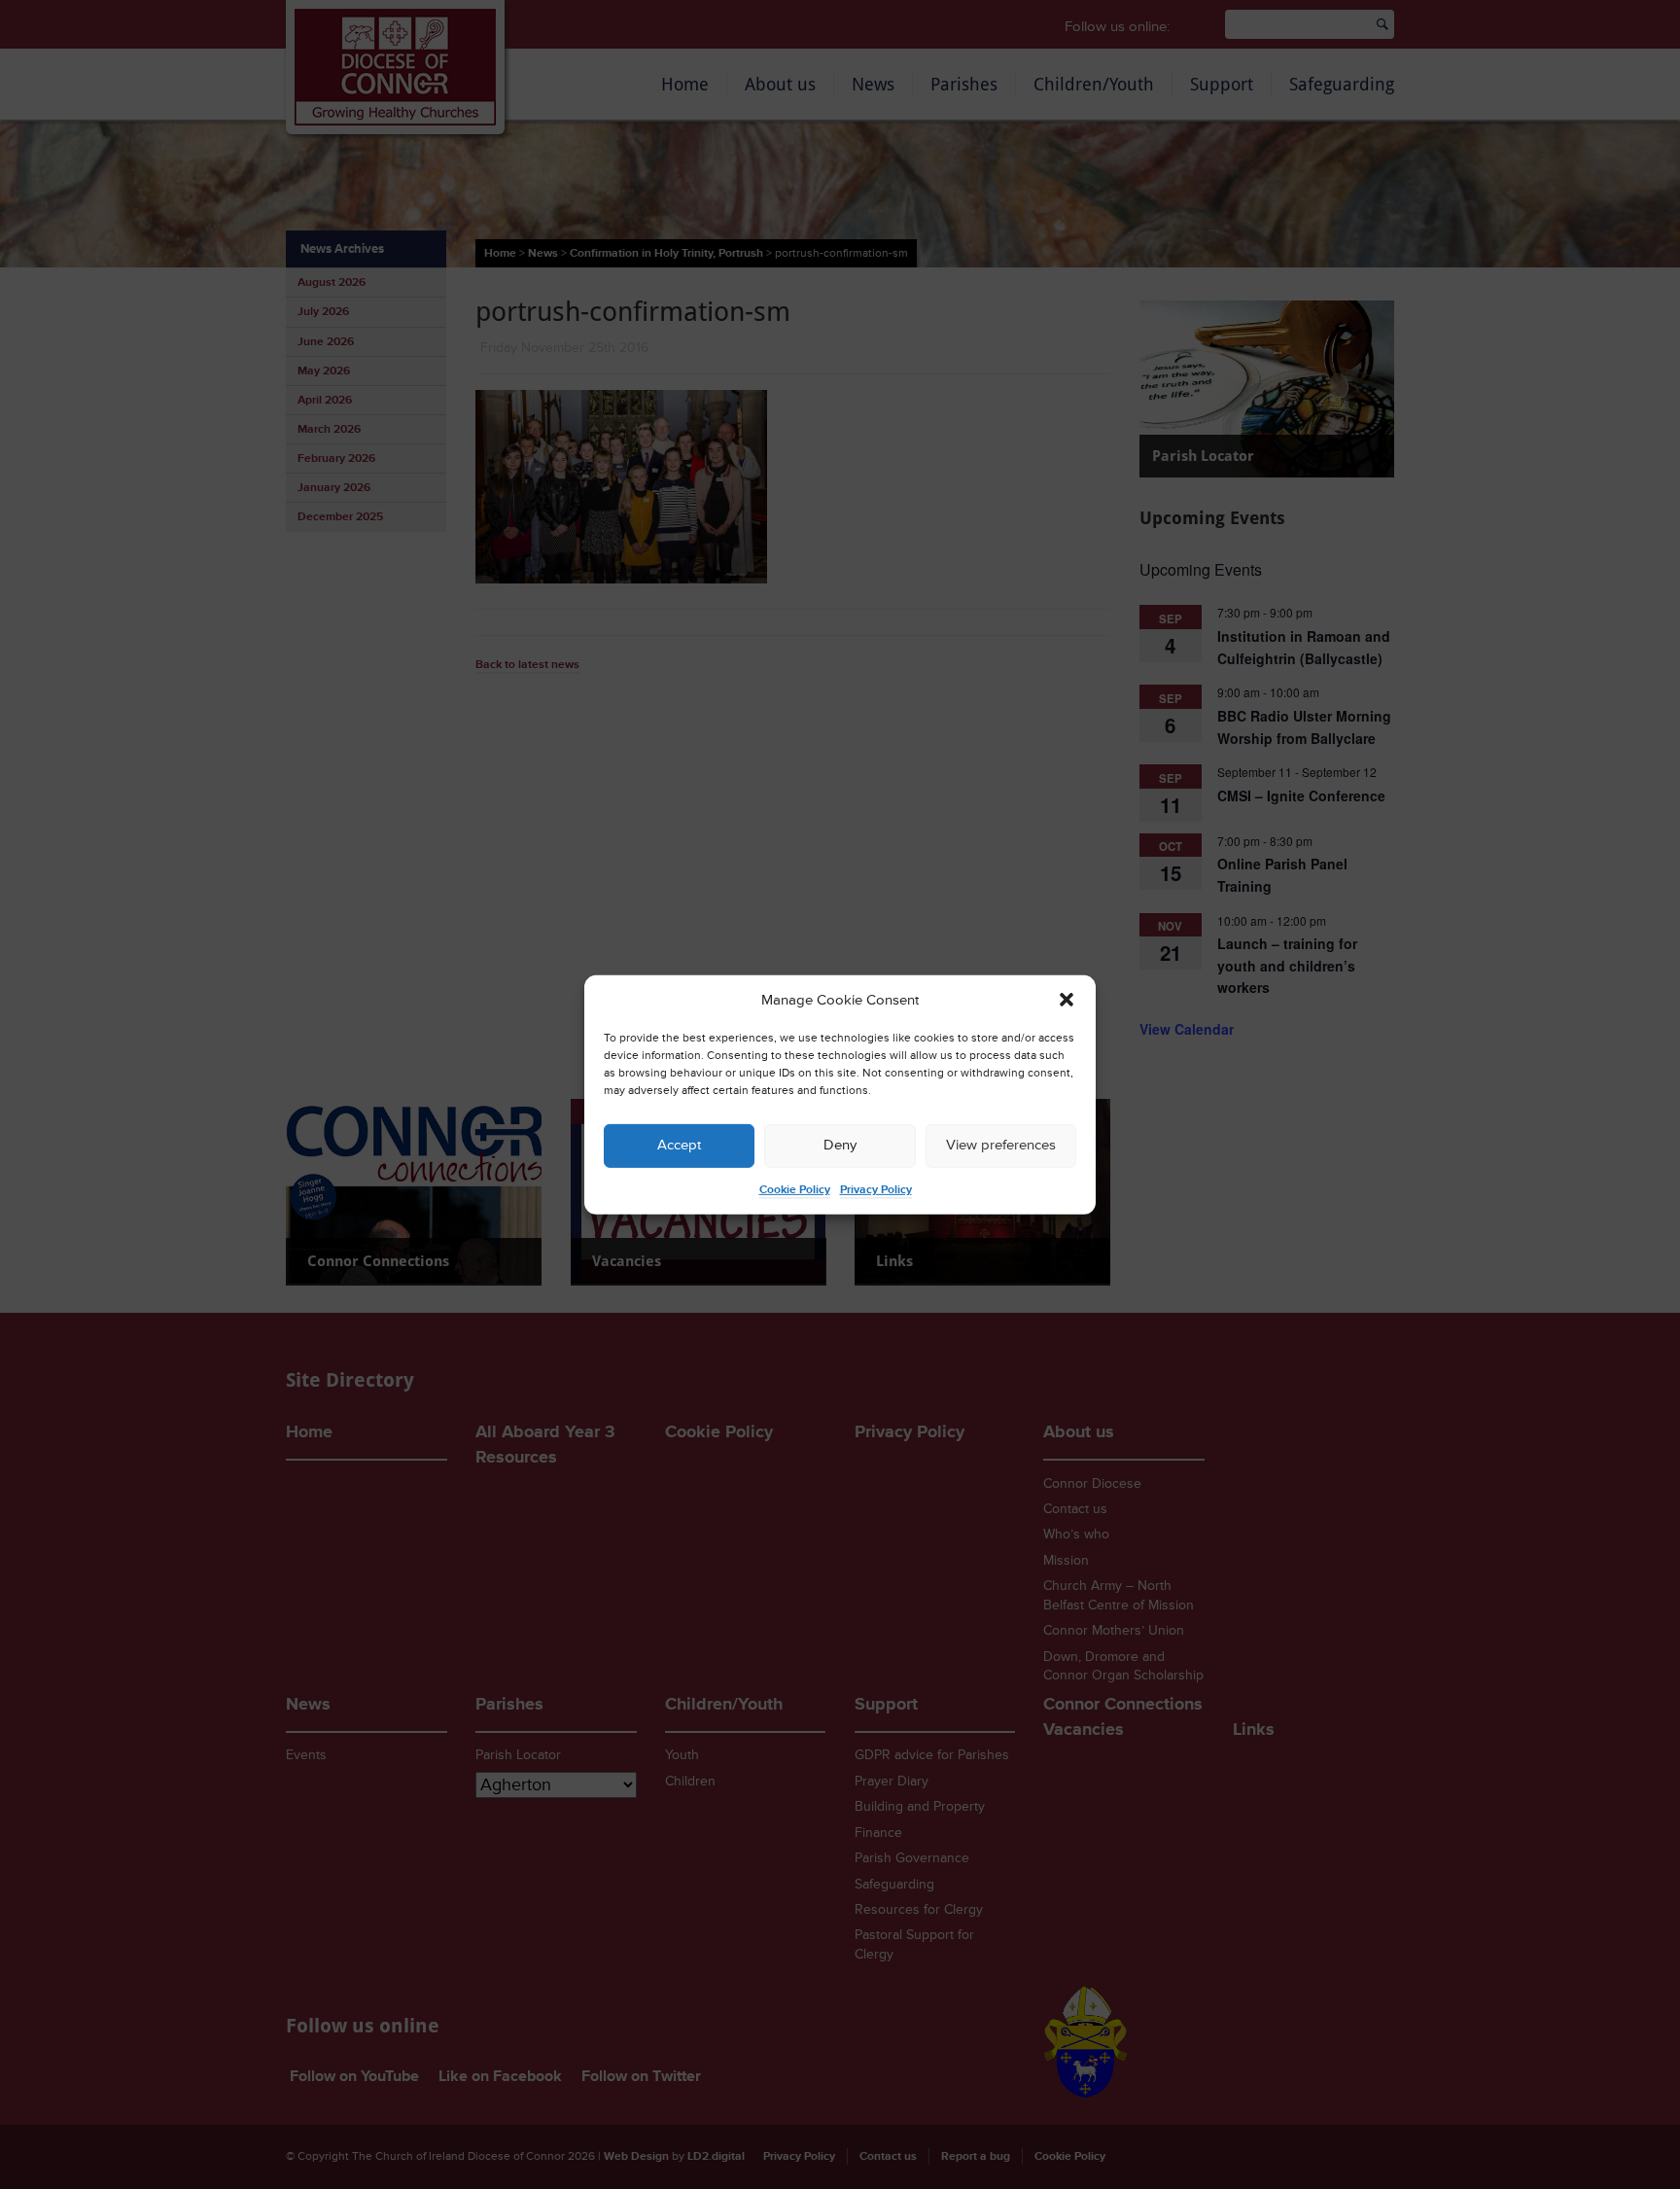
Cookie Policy (795, 1190)
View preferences (1001, 1145)
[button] (1067, 1000)
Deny (840, 1145)
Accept (679, 1145)
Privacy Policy (876, 1190)
